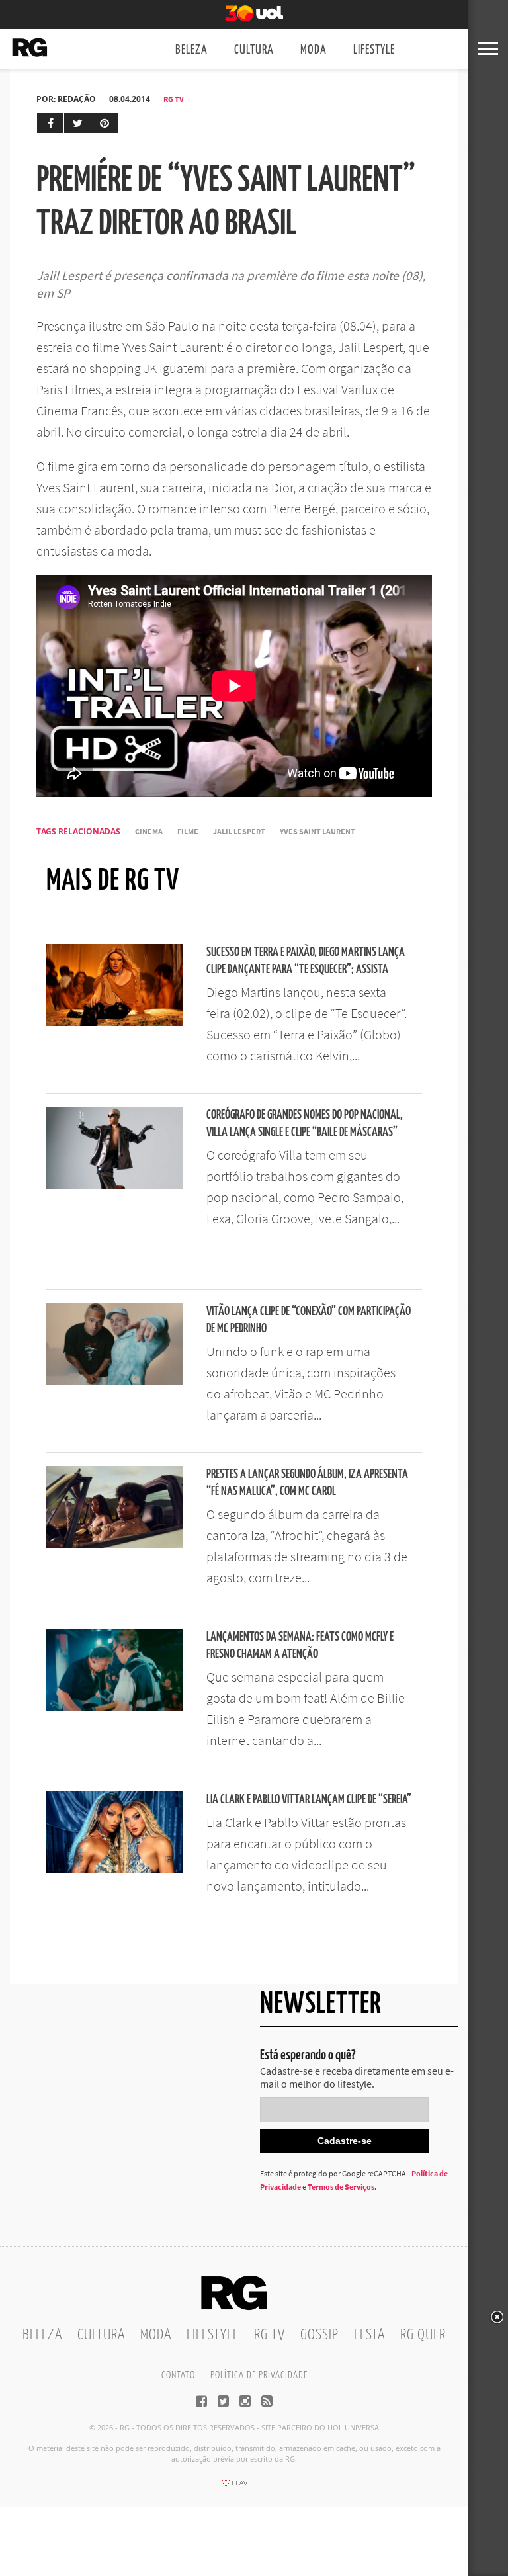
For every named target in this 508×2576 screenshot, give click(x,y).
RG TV (174, 99)
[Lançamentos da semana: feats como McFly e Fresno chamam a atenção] (115, 1707)
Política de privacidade (259, 2375)
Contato (178, 2375)
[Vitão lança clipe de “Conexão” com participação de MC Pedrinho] (115, 1381)
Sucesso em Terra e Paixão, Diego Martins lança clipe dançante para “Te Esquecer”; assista (306, 961)
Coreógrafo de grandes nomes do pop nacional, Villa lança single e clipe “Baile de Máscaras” (305, 1124)
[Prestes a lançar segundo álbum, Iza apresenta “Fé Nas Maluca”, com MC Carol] (115, 1544)
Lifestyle (374, 50)
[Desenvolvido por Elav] (234, 2487)
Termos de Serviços (341, 2187)
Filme (188, 831)
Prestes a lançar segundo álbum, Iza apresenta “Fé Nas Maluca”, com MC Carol (307, 1483)
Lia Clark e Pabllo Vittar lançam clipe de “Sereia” (309, 1800)
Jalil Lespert (239, 831)
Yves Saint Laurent (317, 831)
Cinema (149, 831)
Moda (314, 50)
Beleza (191, 50)
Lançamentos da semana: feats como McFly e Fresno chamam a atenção (300, 1646)
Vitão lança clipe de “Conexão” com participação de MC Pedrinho (309, 1320)
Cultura (254, 50)
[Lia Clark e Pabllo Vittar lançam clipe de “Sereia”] (115, 1869)
